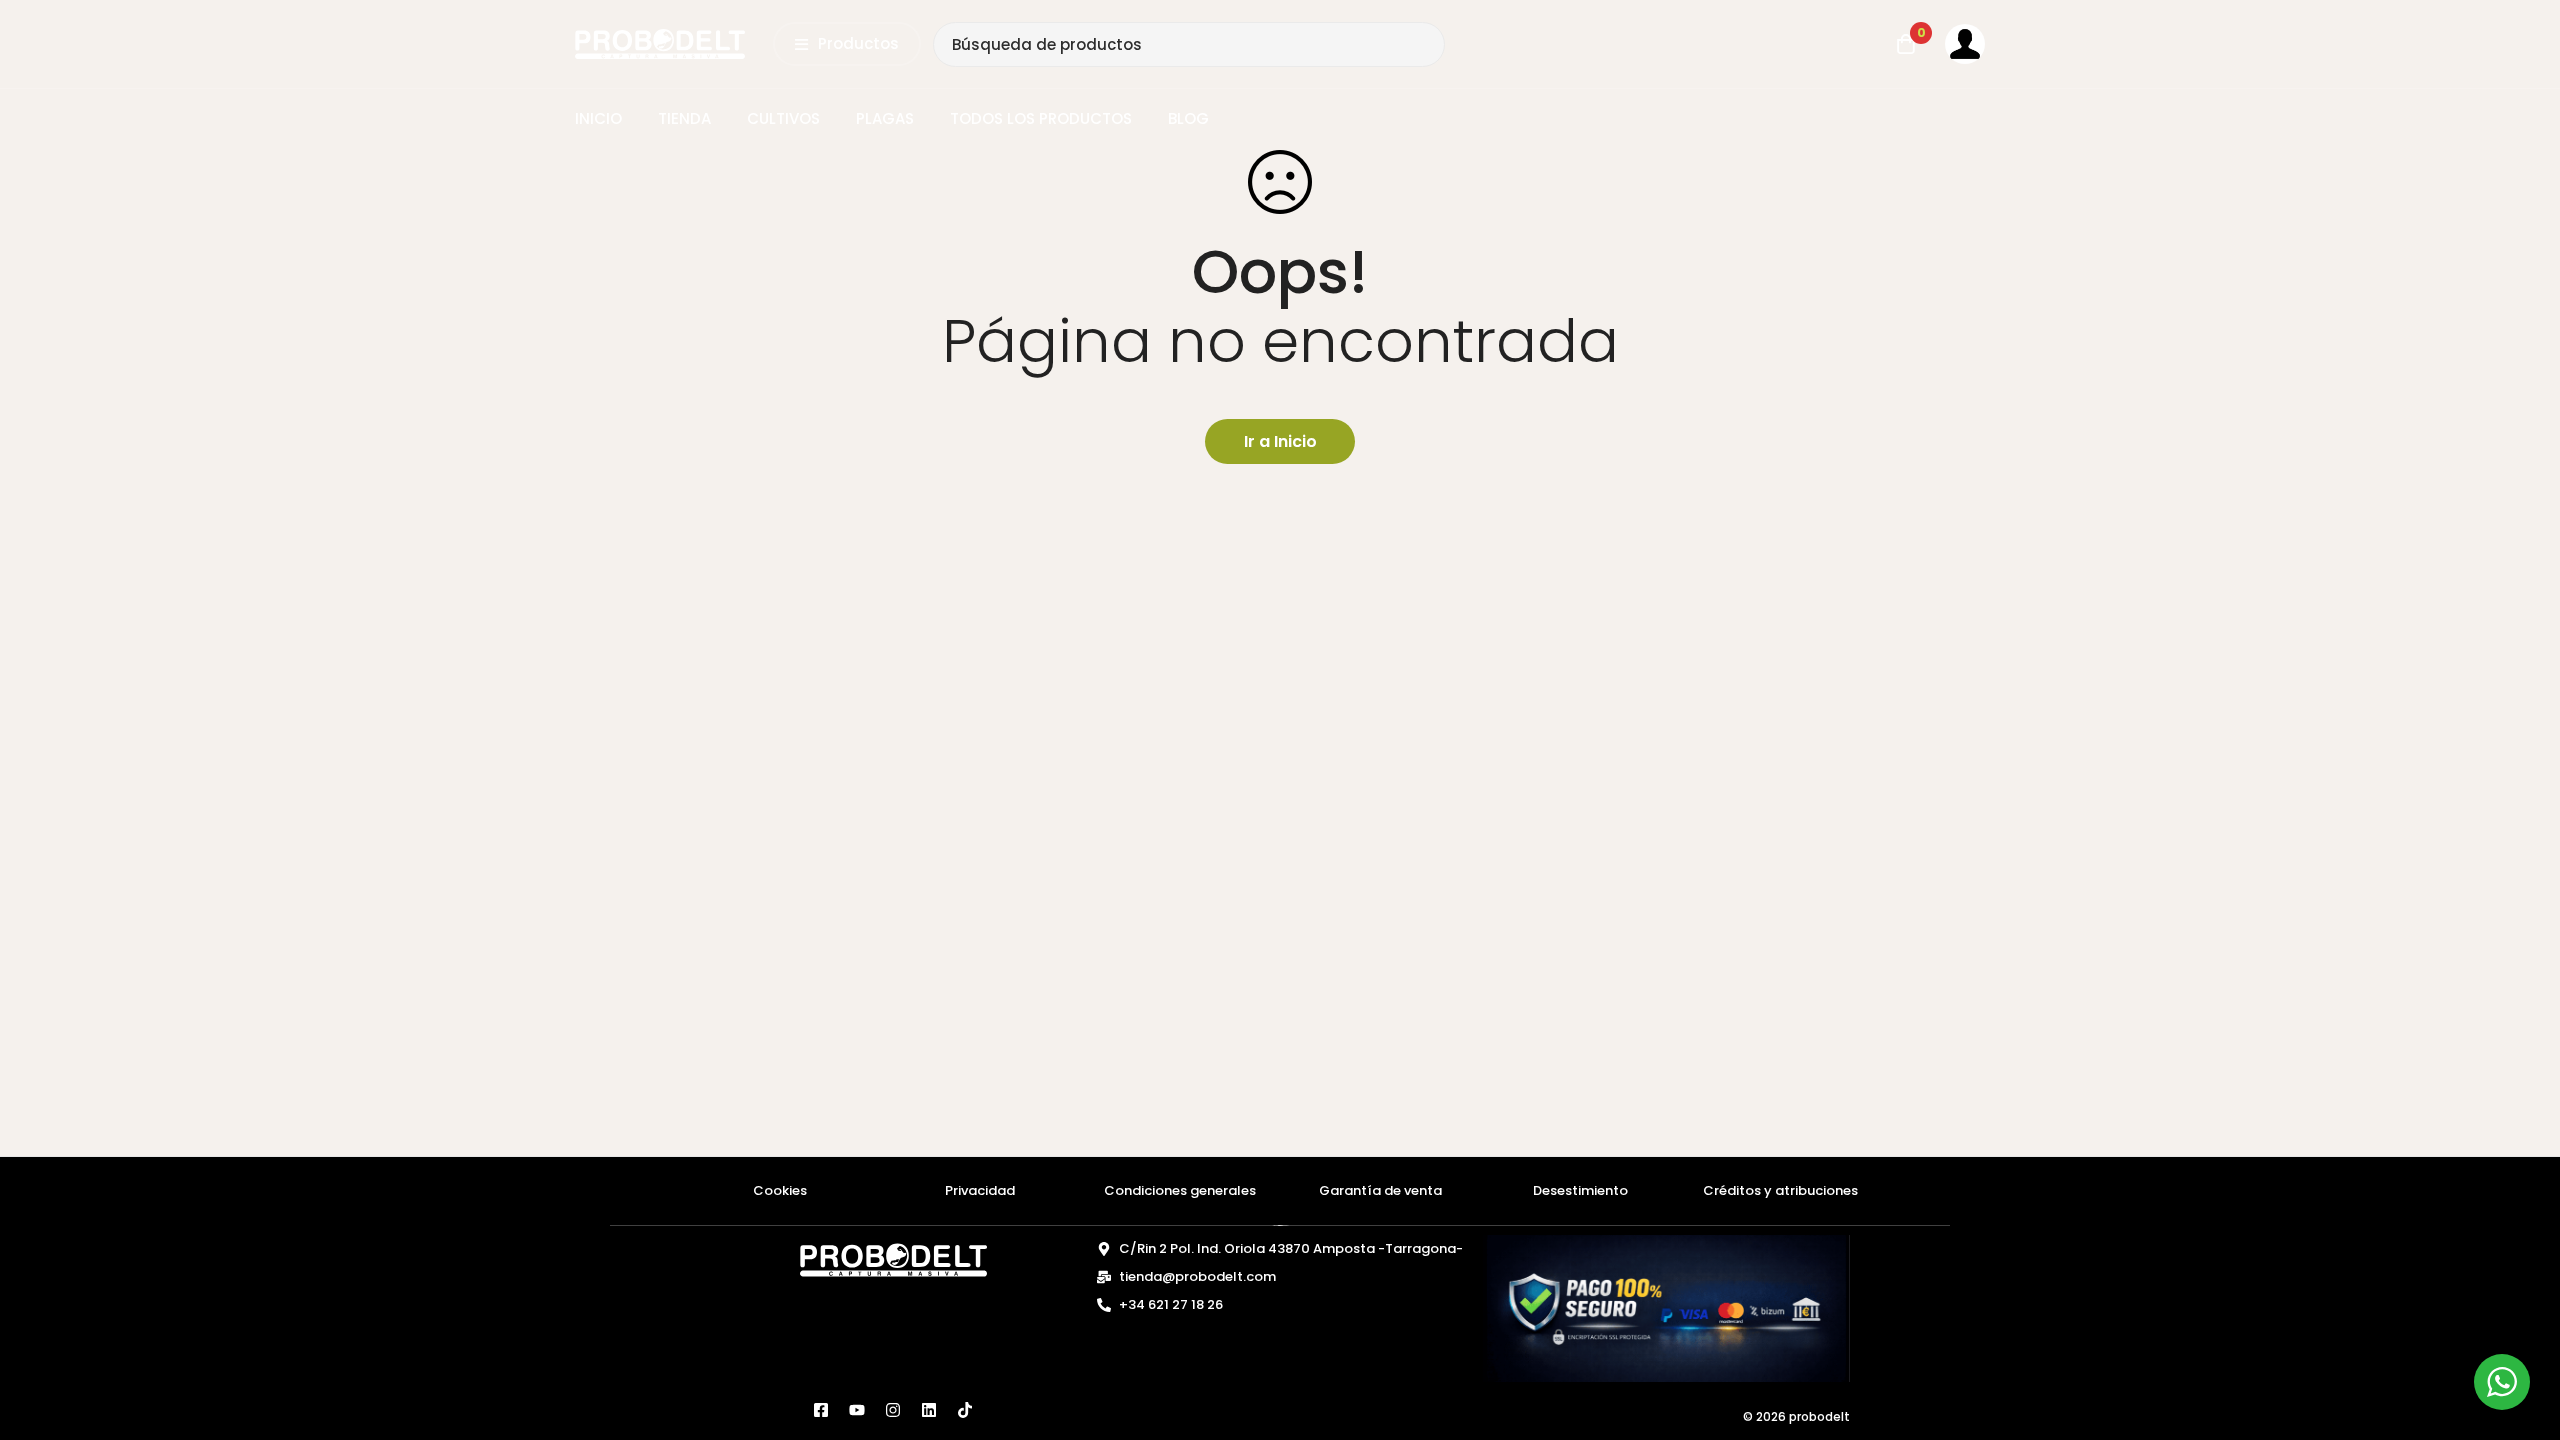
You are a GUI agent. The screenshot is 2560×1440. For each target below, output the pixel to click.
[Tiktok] (965, 1410)
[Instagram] (893, 1410)
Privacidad (980, 1190)
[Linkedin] (929, 1410)
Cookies (780, 1190)
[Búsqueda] (1423, 44)
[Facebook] (821, 1410)
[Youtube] (857, 1410)
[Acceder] (1965, 44)
